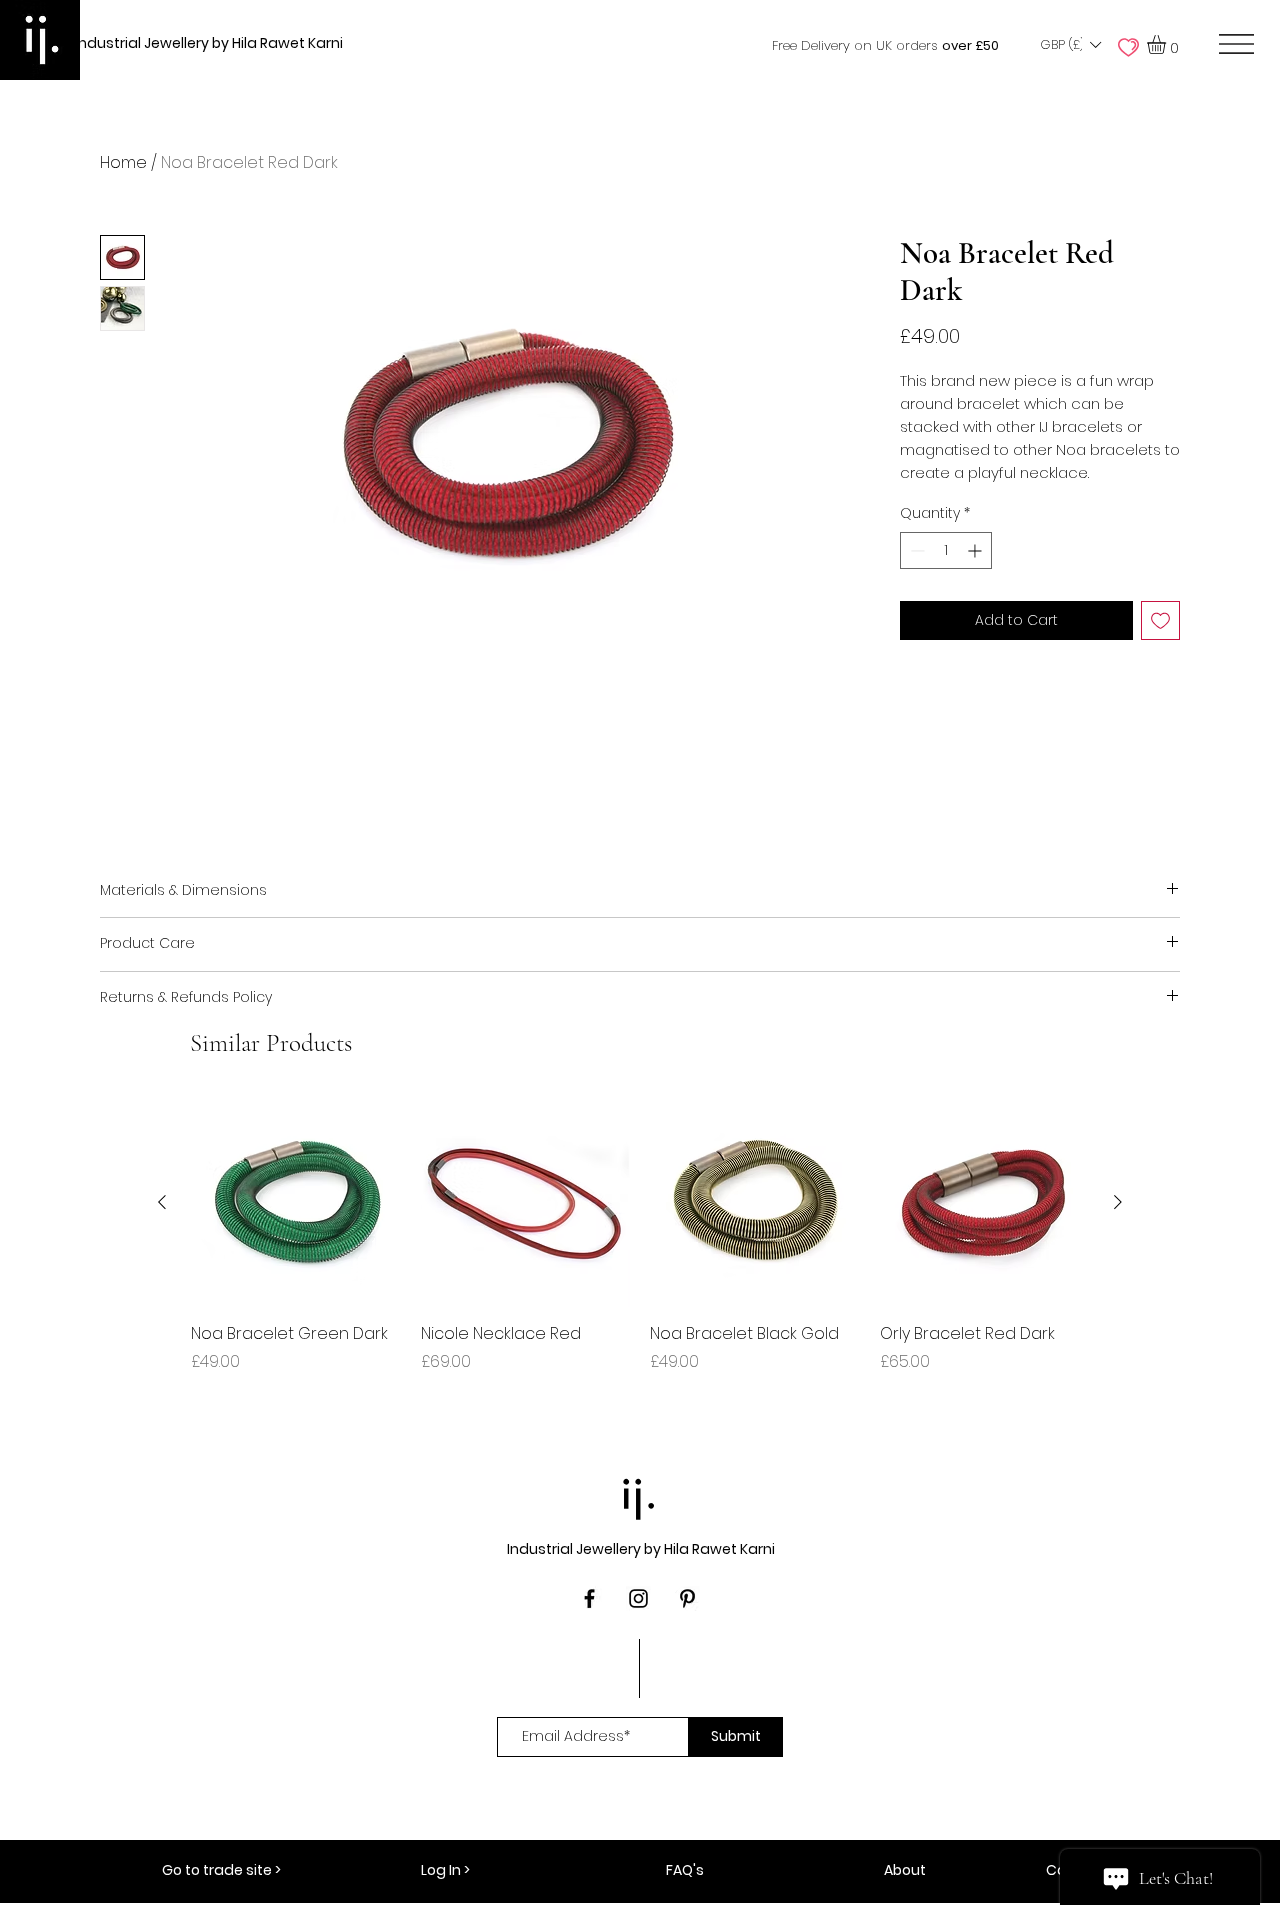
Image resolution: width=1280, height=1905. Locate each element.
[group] (640, 1247)
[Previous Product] (162, 1202)
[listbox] (1070, 45)
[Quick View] (296, 1203)
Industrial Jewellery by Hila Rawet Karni (209, 43)
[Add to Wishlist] (1160, 620)
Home (123, 162)
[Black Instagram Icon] (638, 1598)
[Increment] (976, 550)
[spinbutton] (946, 550)
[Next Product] (1118, 1202)
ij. (640, 1494)
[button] (1070, 45)
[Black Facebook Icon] (589, 1598)
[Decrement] (915, 550)
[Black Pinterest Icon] (687, 1598)
